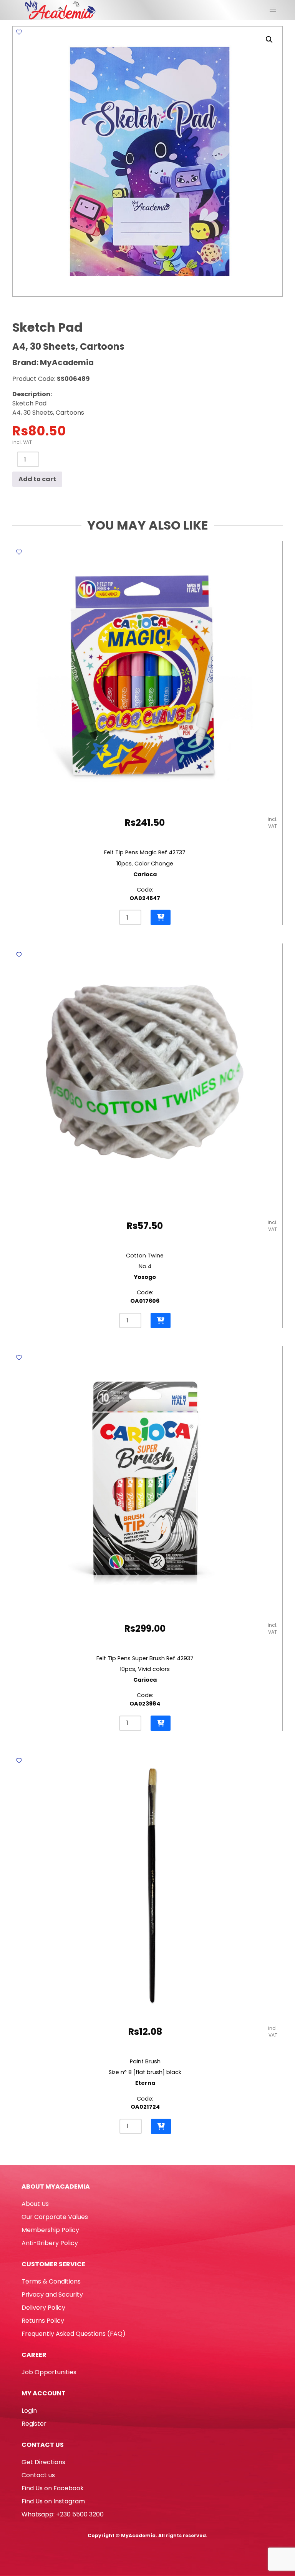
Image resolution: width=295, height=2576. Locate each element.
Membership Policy (50, 2230)
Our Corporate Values (55, 2217)
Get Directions (43, 2462)
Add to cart (37, 479)
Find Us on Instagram (53, 2501)
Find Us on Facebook (53, 2488)
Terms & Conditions (51, 2281)
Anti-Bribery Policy (50, 2243)
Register (34, 2424)
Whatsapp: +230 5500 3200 (63, 2514)
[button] (269, 40)
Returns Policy (43, 2321)
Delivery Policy (43, 2308)
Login (29, 2411)
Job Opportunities (49, 2372)
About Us (35, 2204)
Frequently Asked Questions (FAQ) (74, 2334)
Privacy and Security (52, 2294)
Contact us (38, 2475)
